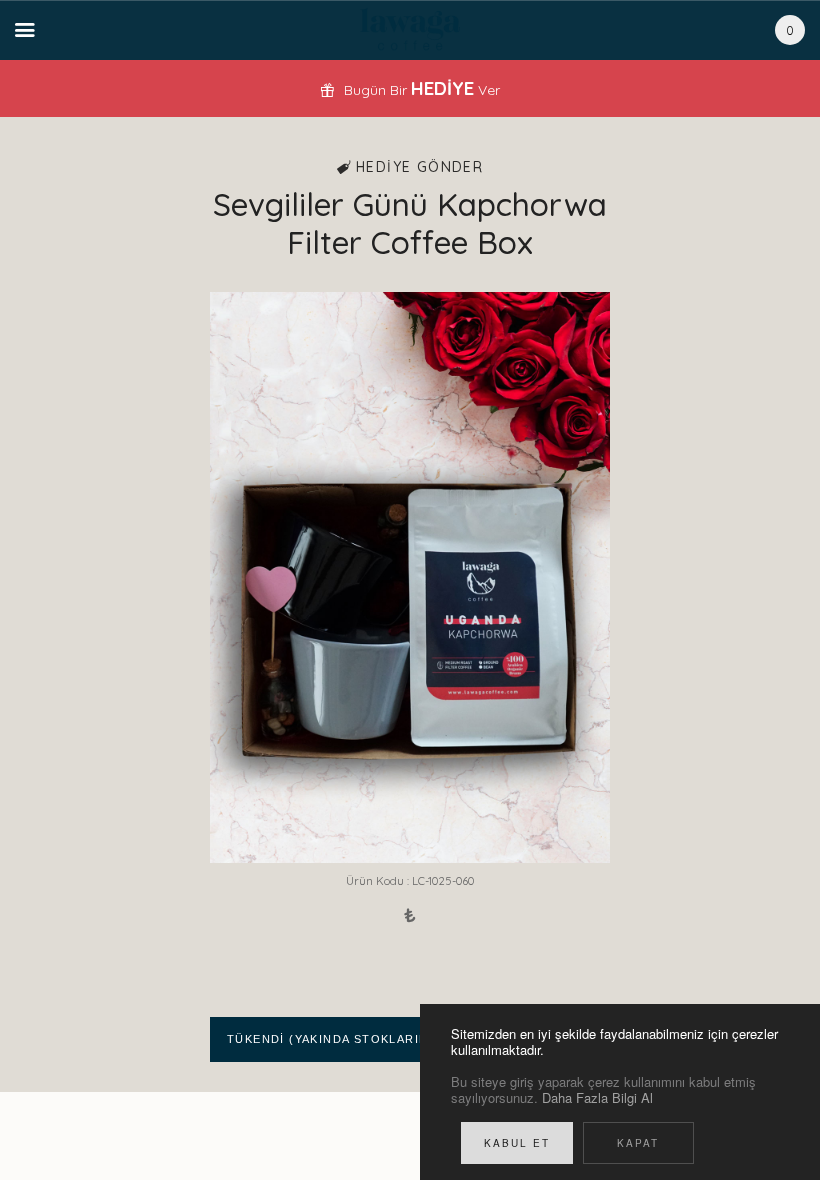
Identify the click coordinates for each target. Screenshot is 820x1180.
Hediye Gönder (417, 167)
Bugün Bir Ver (420, 90)
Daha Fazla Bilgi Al (597, 1097)
